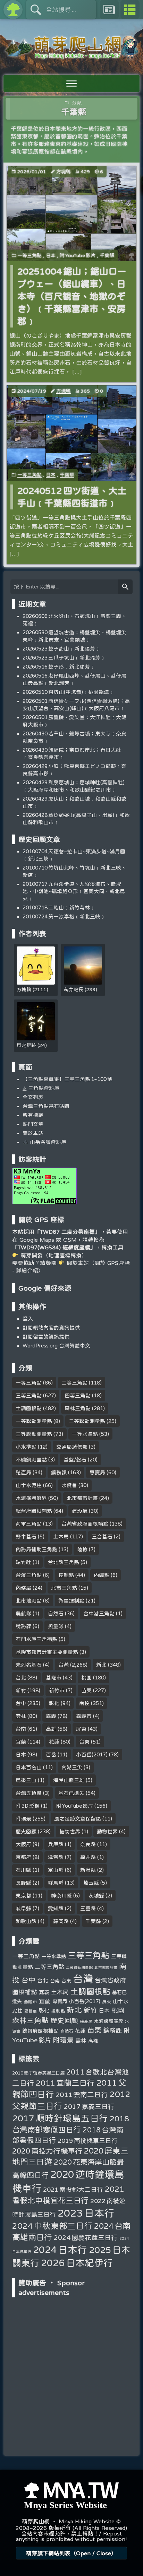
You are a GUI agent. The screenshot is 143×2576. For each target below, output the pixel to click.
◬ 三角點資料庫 (41, 1088)
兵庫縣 (56, 1844)
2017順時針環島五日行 (60, 2118)
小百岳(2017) (92, 1754)
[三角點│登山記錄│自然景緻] (71, 56)
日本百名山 (29, 1767)
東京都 (23, 1896)
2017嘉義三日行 (89, 2106)
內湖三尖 (72, 1767)
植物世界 (70, 1831)
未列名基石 (29, 1665)
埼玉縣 (91, 1883)
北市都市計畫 (82, 1498)
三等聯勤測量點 (34, 1434)
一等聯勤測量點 (34, 1421)
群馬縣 (56, 1883)
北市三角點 (64, 1588)
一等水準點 (85, 1434)
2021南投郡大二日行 (73, 2189)
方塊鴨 (64, 172)
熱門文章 (33, 1124)
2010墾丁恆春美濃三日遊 (38, 2073)
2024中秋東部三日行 (52, 2226)
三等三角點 (29, 1395)
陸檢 (82, 1549)
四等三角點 (78, 1395)
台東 (84, 1742)
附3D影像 (28, 1806)
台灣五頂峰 (29, 1793)
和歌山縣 (26, 1921)
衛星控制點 (71, 1601)
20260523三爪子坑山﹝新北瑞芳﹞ (64, 658)
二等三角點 (74, 1383)
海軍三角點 (29, 1524)
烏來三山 (26, 1780)
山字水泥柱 (29, 1485)
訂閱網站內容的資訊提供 (51, 1328)
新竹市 (57, 1690)
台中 (21, 1703)
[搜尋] (125, 587)
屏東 (81, 1729)
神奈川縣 (61, 1896)
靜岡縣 (61, 1921)
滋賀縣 (56, 1857)
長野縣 (23, 1883)
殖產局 (23, 1472)
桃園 (86, 1678)
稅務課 (23, 1626)
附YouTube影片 (78, 255)
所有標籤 (33, 1115)
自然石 (56, 1613)
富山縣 (56, 1870)
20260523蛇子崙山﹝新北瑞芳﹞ (61, 649)
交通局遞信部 (72, 1447)
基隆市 (54, 1678)
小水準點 (26, 1447)
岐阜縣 (23, 1908)
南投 (84, 1703)
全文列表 (33, 1097)
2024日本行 (60, 2249)
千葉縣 (107, 255)
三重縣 (88, 1908)
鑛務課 (59, 1472)
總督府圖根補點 (34, 1511)
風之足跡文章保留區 (78, 1819)
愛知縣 (56, 1908)
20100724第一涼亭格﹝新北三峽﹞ (64, 916)
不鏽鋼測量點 (31, 1460)
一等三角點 (30, 255)
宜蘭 (21, 1742)
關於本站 (33, 1133)
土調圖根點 (29, 1408)
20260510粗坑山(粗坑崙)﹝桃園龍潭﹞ (68, 692)
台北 (21, 1678)
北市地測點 (29, 1601)
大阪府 (23, 1844)
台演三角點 (29, 1575)
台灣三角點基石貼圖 (46, 1106)
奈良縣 (88, 1844)
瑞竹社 (23, 1562)
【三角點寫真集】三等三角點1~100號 (68, 1079)
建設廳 (80, 1511)
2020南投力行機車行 (47, 2151)
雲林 (21, 1716)
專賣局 (97, 1472)
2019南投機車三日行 (87, 2140)
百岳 (51, 1754)
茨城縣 (96, 1896)
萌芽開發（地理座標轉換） (54, 1255)
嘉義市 (84, 1716)
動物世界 (107, 1831)
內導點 (102, 1575)
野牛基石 (26, 1536)
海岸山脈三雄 (69, 1780)
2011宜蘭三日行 (65, 2083)
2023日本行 (86, 2213)
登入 (28, 1318)
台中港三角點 (99, 1613)
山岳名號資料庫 (47, 1142)
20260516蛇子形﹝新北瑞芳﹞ (59, 667)
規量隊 (56, 1626)
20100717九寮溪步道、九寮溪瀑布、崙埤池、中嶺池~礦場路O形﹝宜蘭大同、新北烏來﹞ (74, 891)
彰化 (54, 1703)
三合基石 (102, 1536)
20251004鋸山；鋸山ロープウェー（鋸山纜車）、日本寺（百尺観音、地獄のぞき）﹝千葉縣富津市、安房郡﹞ (72, 296)
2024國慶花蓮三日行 (86, 2237)
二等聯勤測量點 (87, 1421)
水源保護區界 (31, 1498)
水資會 (69, 1485)
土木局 (61, 1536)
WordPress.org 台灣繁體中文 (56, 1346)
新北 (101, 1665)
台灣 (64, 1665)
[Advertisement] (71, 2344)
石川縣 (23, 1870)
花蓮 (54, 1742)
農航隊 (23, 1613)
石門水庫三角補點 (36, 1639)
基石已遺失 (71, 1793)
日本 (51, 255)
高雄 (51, 1729)
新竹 (21, 1690)
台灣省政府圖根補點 (85, 1524)
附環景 (23, 1819)
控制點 (66, 1575)
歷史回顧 (26, 1831)
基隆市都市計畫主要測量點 (47, 1652)
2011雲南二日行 (82, 2094)
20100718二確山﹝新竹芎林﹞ (59, 907)
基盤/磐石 (75, 1460)
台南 (21, 1729)
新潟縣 (88, 1870)
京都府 (23, 1857)
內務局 (23, 1588)
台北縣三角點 (64, 1562)
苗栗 (86, 1690)
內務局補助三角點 (36, 1549)
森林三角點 (78, 1408)
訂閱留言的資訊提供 (46, 1337)
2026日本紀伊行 (77, 2263)
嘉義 (51, 1716)
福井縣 (88, 1857)
